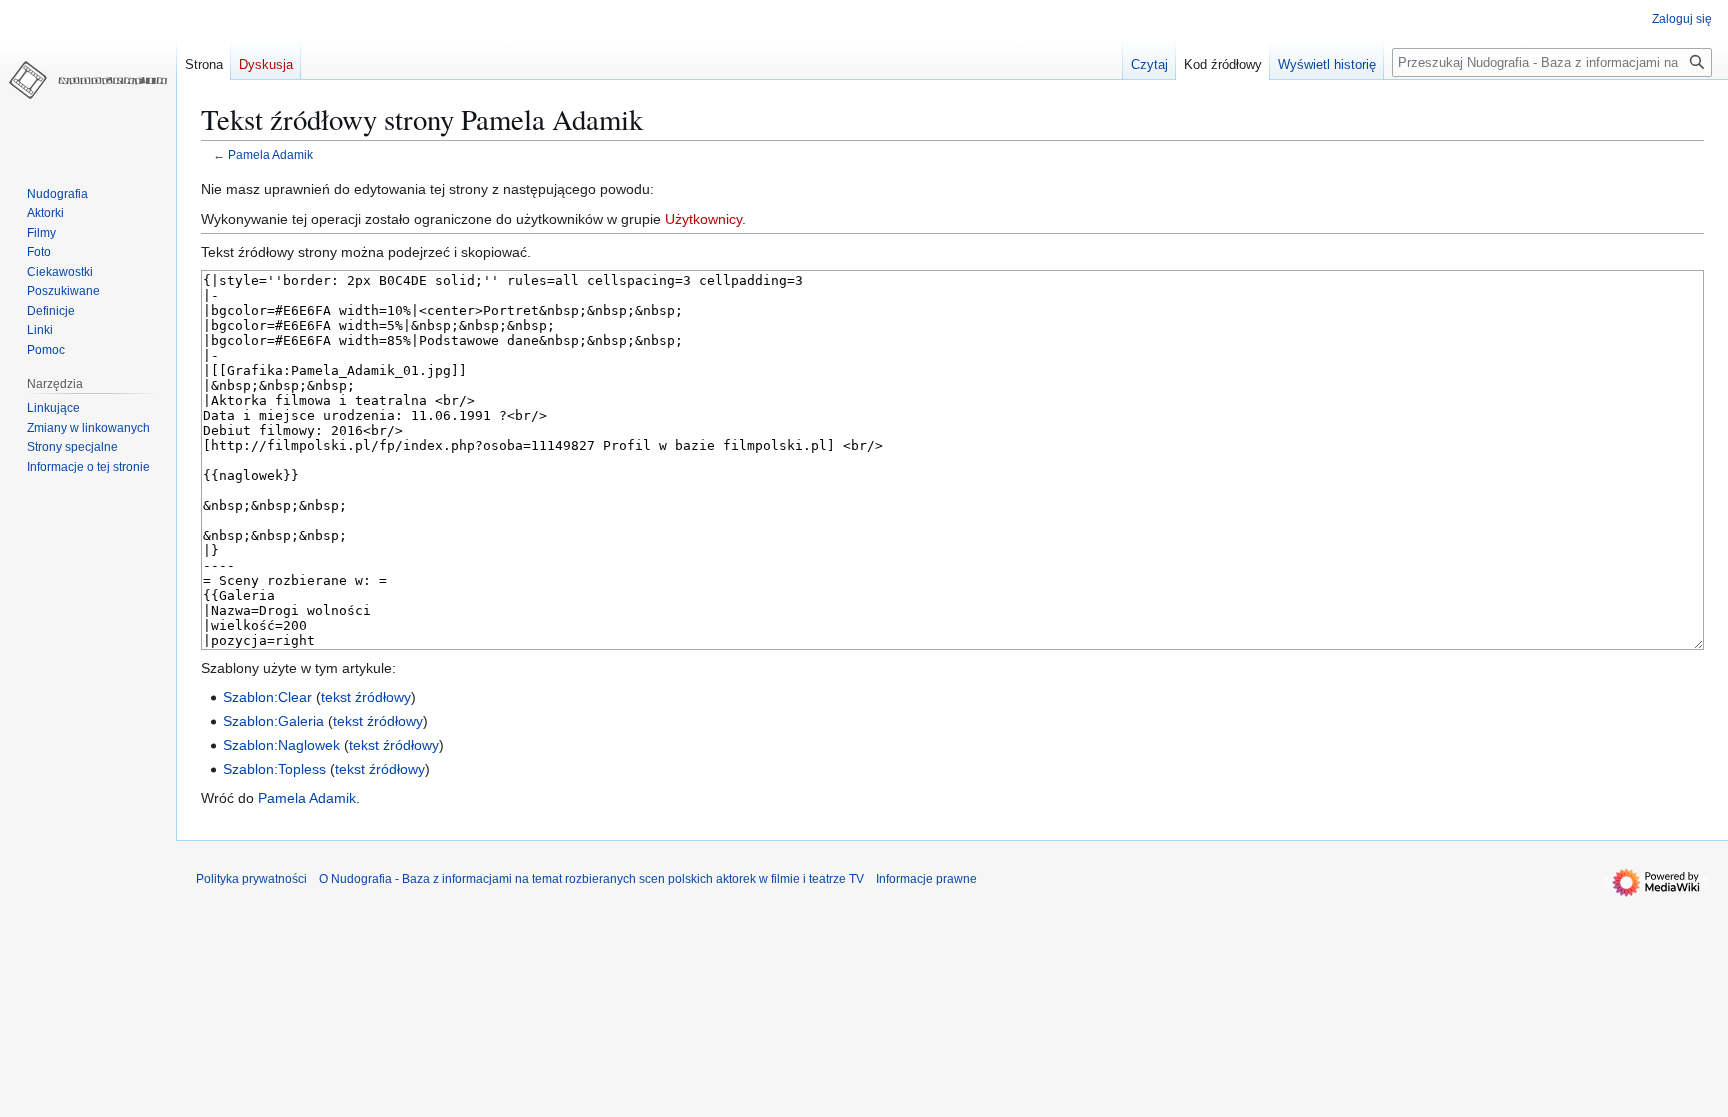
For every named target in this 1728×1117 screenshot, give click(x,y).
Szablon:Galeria (273, 721)
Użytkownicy (703, 219)
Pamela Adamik (270, 154)
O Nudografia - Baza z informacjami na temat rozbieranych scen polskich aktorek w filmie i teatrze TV (591, 879)
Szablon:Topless (274, 769)
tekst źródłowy (366, 697)
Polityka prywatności (251, 879)
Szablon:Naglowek (281, 745)
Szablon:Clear (267, 697)
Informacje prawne (926, 879)
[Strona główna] (88, 80)
